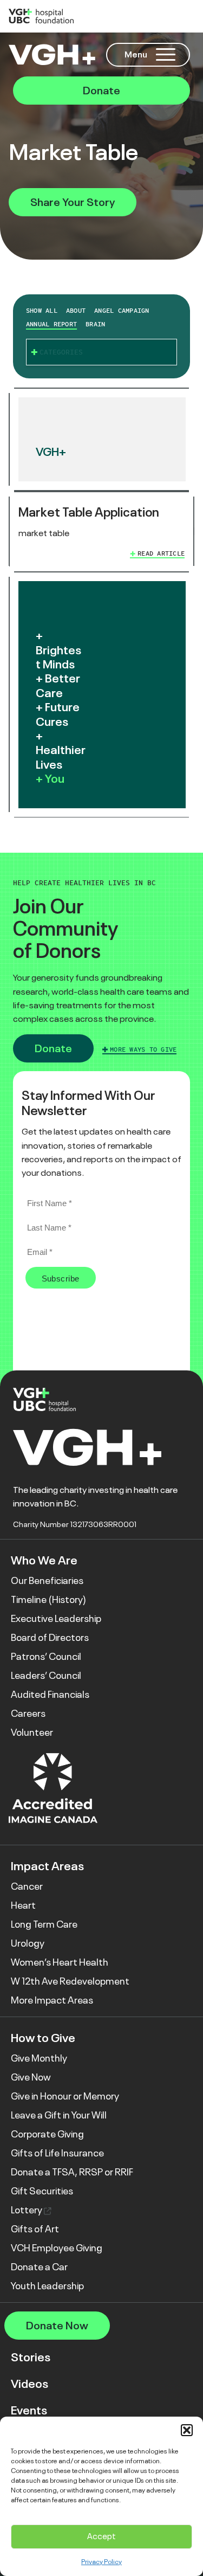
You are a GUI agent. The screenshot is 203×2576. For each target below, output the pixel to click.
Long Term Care (44, 1924)
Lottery (27, 2210)
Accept (101, 2536)
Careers (28, 1714)
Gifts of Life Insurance (57, 2153)
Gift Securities (42, 2191)
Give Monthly (39, 2058)
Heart (23, 1905)
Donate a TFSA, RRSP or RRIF (72, 2172)
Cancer (27, 1886)
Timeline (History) (48, 1600)
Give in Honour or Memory (65, 2096)
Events (29, 2410)
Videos (30, 2384)
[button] (187, 2430)
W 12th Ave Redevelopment (70, 1981)
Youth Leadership (47, 2286)
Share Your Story (73, 202)
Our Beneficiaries (47, 1581)
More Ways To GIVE (143, 1049)
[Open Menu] (166, 54)
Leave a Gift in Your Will (59, 2115)
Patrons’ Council (46, 1657)
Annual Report (51, 324)
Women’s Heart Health (60, 1962)
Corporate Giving (47, 2134)
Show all (42, 311)
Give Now (31, 2077)
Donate (101, 91)
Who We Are (44, 1560)
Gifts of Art (35, 2229)
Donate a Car (39, 2267)
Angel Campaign (122, 311)
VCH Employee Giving (57, 2248)
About (76, 311)
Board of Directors (50, 1638)
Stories (31, 2357)
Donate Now (57, 2326)
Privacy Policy (101, 2562)
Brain (95, 324)
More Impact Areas (52, 2000)
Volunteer (32, 1733)
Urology (28, 1943)
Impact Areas (47, 1866)
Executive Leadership (56, 1619)
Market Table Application (89, 512)
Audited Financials (50, 1695)
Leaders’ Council (46, 1676)
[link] (101, 532)
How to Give (43, 2038)
